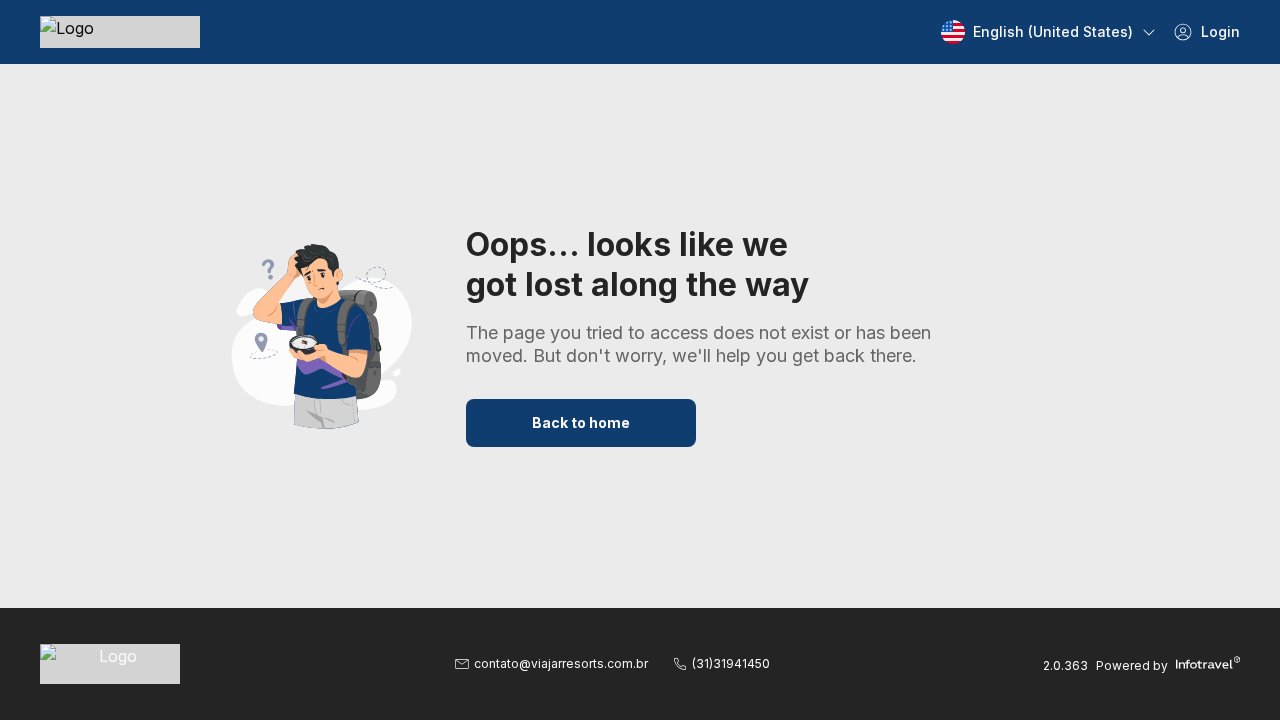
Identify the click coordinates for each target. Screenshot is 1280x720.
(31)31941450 (731, 663)
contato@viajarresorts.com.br (561, 663)
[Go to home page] (120, 32)
